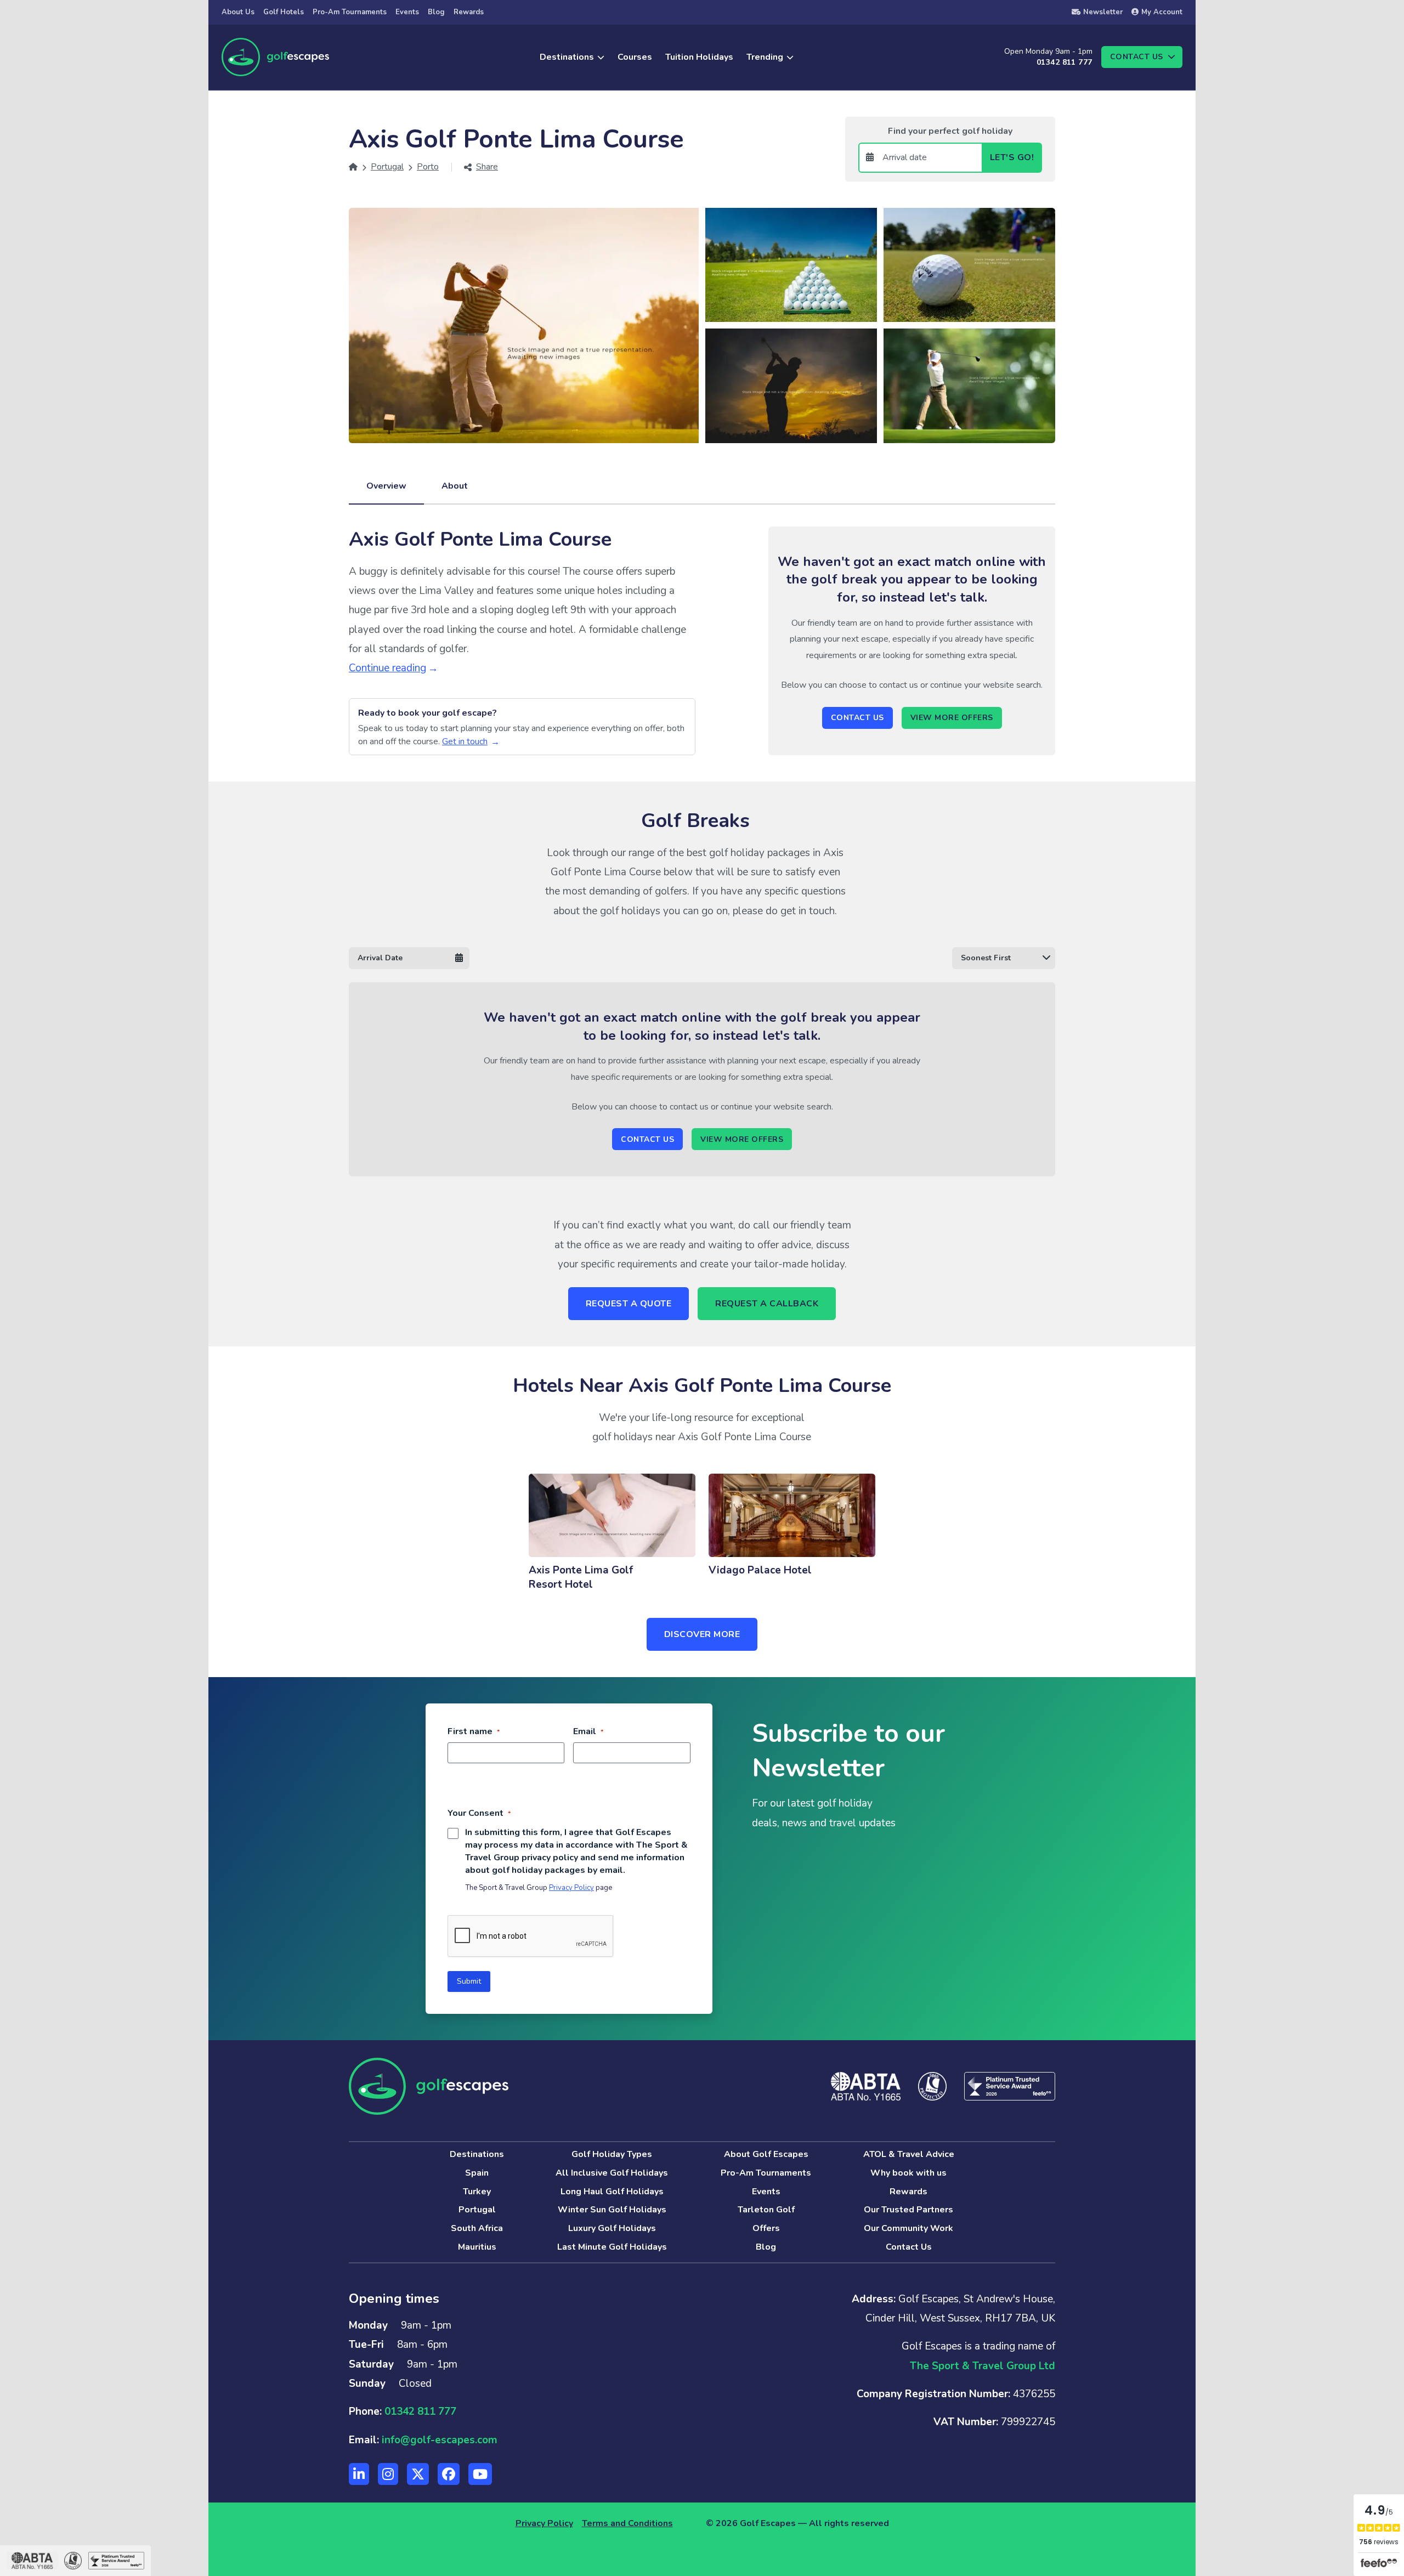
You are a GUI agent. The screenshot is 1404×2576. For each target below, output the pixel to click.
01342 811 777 (1064, 62)
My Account (1162, 12)
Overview (386, 486)
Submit (469, 1981)
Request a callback (767, 1304)
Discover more (702, 1634)
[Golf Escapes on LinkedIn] (359, 2474)
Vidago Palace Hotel (760, 1570)
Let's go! (1012, 157)
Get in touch (465, 741)
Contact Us (857, 718)
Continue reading (387, 668)
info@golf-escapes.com (440, 2440)
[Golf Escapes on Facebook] (449, 2474)
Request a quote (629, 1304)
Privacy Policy (571, 1888)
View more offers (952, 718)
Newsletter (1103, 12)
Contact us (1137, 57)
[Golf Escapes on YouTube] (480, 2474)
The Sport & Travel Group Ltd (983, 2366)
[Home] (353, 167)
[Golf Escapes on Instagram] (388, 2474)
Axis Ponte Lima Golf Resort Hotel (581, 1577)
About (455, 486)
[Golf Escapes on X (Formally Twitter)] (418, 2474)
